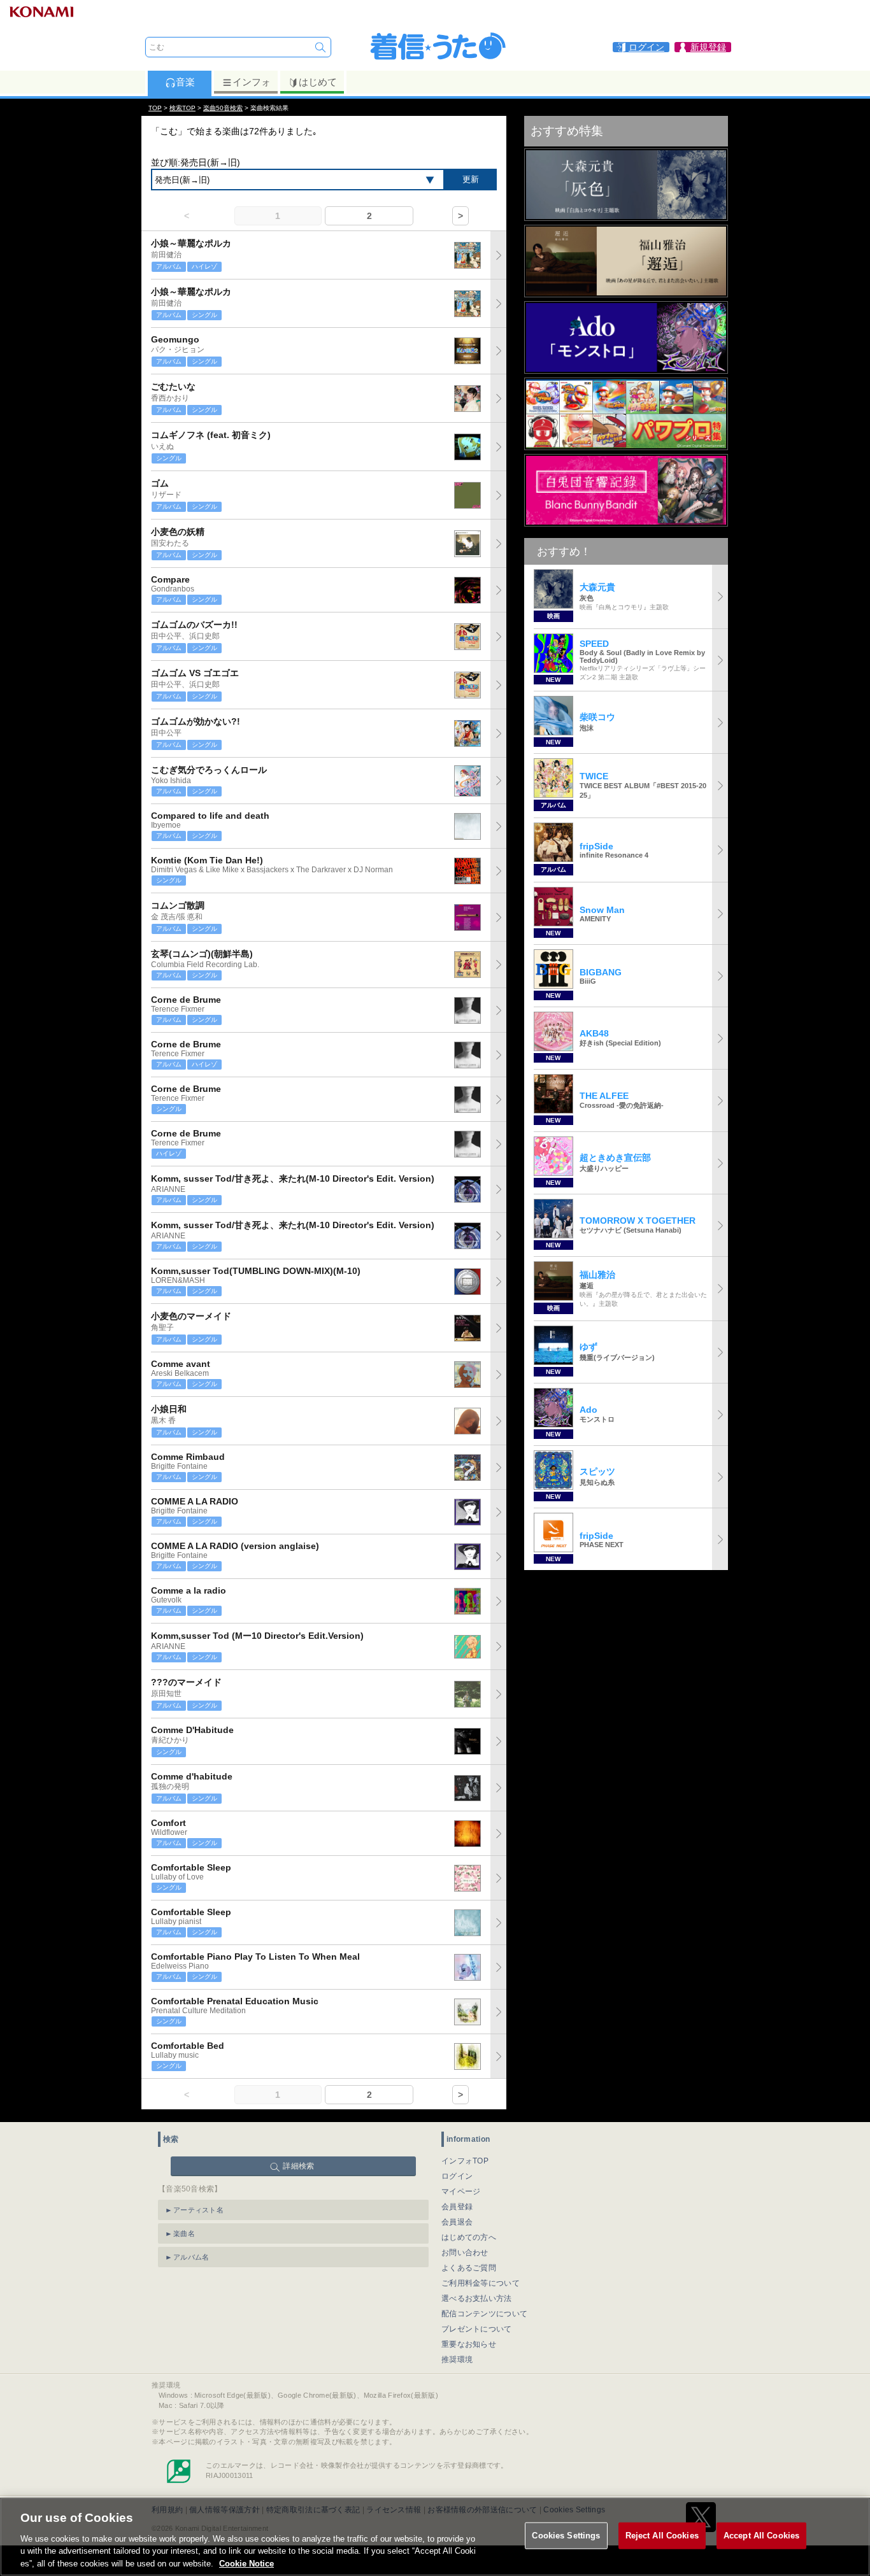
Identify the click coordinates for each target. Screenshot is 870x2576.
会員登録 (457, 2207)
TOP (155, 108)
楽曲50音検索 (223, 108)
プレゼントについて (477, 2329)
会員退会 (457, 2222)
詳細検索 (298, 2166)
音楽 (185, 82)
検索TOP (182, 108)
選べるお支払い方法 (477, 2298)
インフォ (252, 82)
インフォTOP (465, 2161)
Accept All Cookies (761, 2536)
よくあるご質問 (469, 2268)
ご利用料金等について (481, 2283)
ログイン (457, 2176)
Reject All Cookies (662, 2536)
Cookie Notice (246, 2563)
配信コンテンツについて (484, 2314)
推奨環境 (457, 2360)
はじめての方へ (469, 2237)
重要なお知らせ (469, 2344)
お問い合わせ (465, 2253)
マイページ (461, 2191)
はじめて (318, 82)
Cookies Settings (566, 2536)
